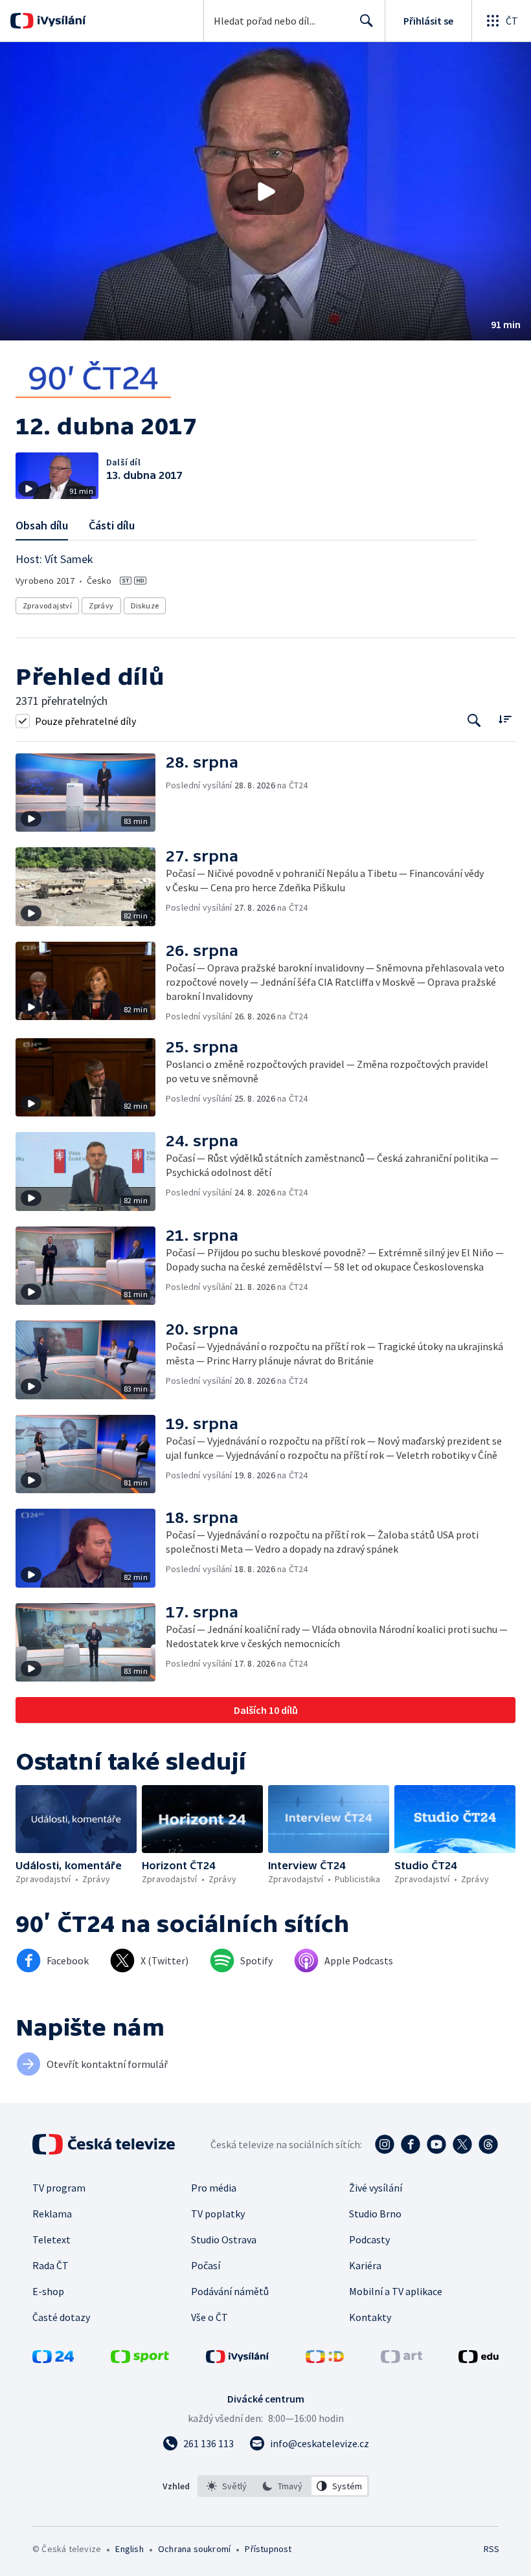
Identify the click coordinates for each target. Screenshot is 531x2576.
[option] (227, 2486)
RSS (491, 2549)
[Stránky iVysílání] (238, 2359)
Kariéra (365, 2265)
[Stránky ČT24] (53, 2359)
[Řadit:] (505, 719)
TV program (59, 2188)
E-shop (48, 2291)
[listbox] (283, 2486)
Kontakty (370, 2317)
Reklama (52, 2214)
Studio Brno (375, 2214)
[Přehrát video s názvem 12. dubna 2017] (265, 192)
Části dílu (112, 525)
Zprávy (101, 605)
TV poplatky (218, 2214)
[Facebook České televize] (411, 2144)
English (129, 2549)
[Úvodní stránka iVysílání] (60, 21)
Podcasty (369, 2239)
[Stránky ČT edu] (479, 2359)
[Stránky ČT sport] (140, 2359)
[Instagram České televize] (385, 2144)
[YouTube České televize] (436, 2144)
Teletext (51, 2239)
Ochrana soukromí (194, 2549)
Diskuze (145, 605)
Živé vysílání (376, 2188)
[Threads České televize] (488, 2144)
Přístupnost (268, 2549)
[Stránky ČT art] (401, 2359)
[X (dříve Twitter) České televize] (462, 2144)
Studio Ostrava (224, 2239)
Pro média (214, 2188)
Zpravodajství (47, 605)
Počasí (206, 2265)
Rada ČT (51, 2265)
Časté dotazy (61, 2317)
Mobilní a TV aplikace (396, 2291)
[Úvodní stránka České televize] (105, 2144)
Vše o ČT (209, 2317)
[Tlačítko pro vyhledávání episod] (474, 721)
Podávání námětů (230, 2291)
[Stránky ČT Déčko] (325, 2359)
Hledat (367, 21)
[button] (265, 191)
